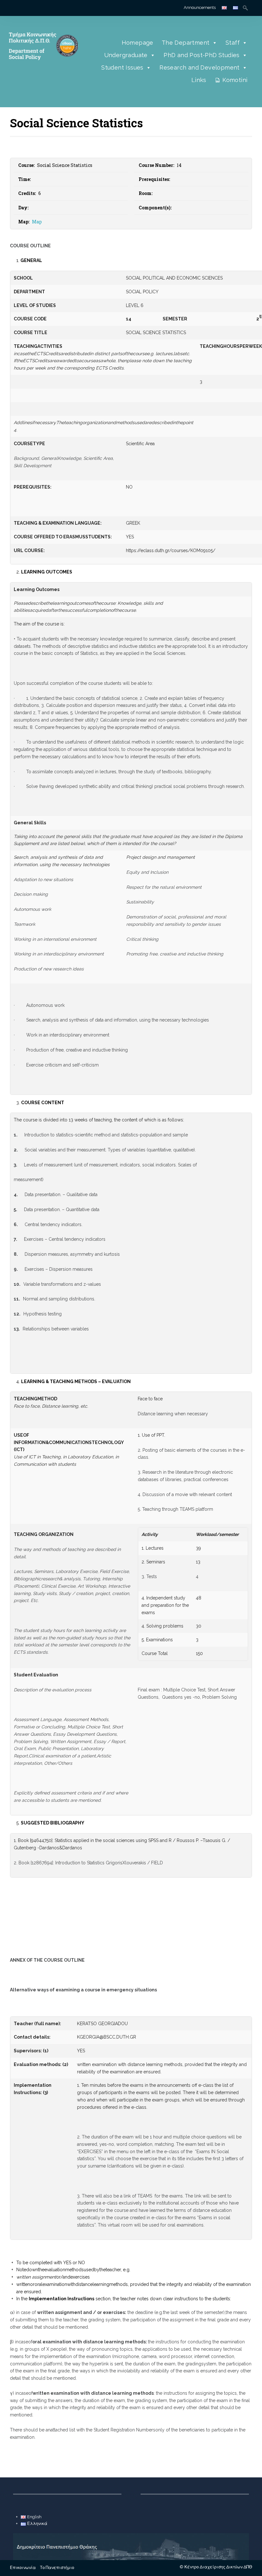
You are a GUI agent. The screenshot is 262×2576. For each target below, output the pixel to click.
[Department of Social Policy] (42, 68)
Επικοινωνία (23, 2568)
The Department (186, 43)
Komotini (235, 80)
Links (199, 80)
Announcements (200, 7)
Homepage (138, 43)
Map (37, 222)
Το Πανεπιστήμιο (57, 2568)
